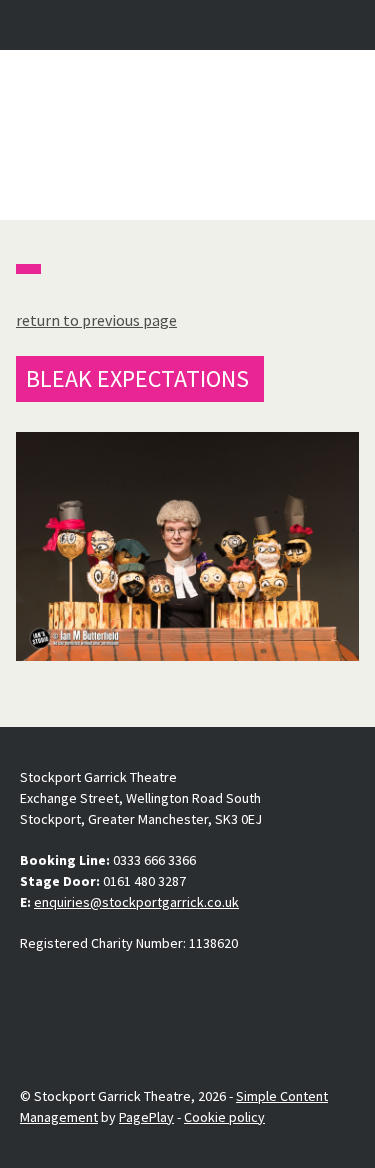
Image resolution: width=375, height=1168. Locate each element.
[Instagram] (83, 990)
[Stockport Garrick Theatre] (188, 135)
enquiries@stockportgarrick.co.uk (136, 902)
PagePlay (146, 1117)
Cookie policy (224, 1117)
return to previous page (96, 320)
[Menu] (342, 25)
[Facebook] (36, 990)
